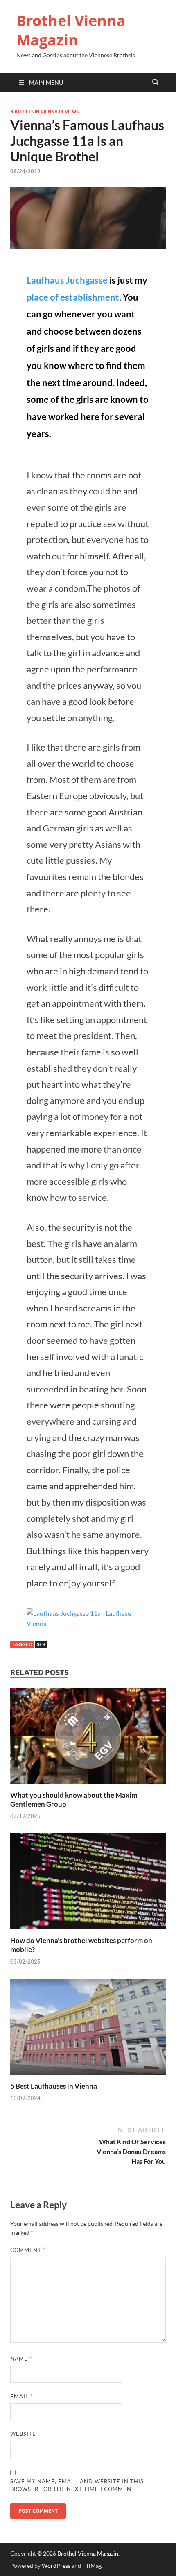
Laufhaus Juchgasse (67, 280)
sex (41, 1644)
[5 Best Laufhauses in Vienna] (88, 2029)
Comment (28, 2250)
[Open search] (156, 83)
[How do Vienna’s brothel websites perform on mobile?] (88, 1884)
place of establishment (73, 297)
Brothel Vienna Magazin (71, 30)
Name (21, 2359)
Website (23, 2434)
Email (21, 2396)
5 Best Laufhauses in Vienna (54, 2086)
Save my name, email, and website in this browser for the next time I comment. (77, 2485)
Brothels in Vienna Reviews (44, 112)
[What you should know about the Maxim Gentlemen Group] (88, 1738)
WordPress (56, 2566)
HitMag (92, 2566)
